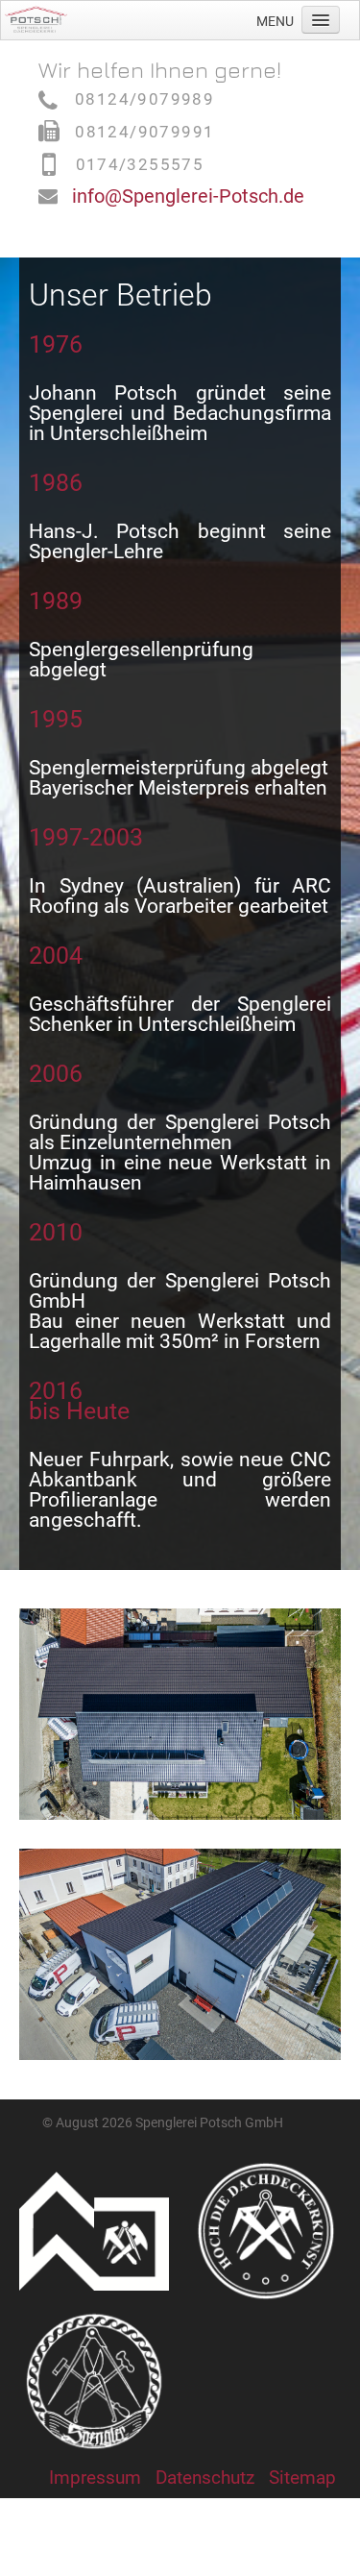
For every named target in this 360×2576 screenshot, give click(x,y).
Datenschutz (205, 2478)
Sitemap (302, 2478)
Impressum (95, 2478)
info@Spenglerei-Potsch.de (188, 196)
